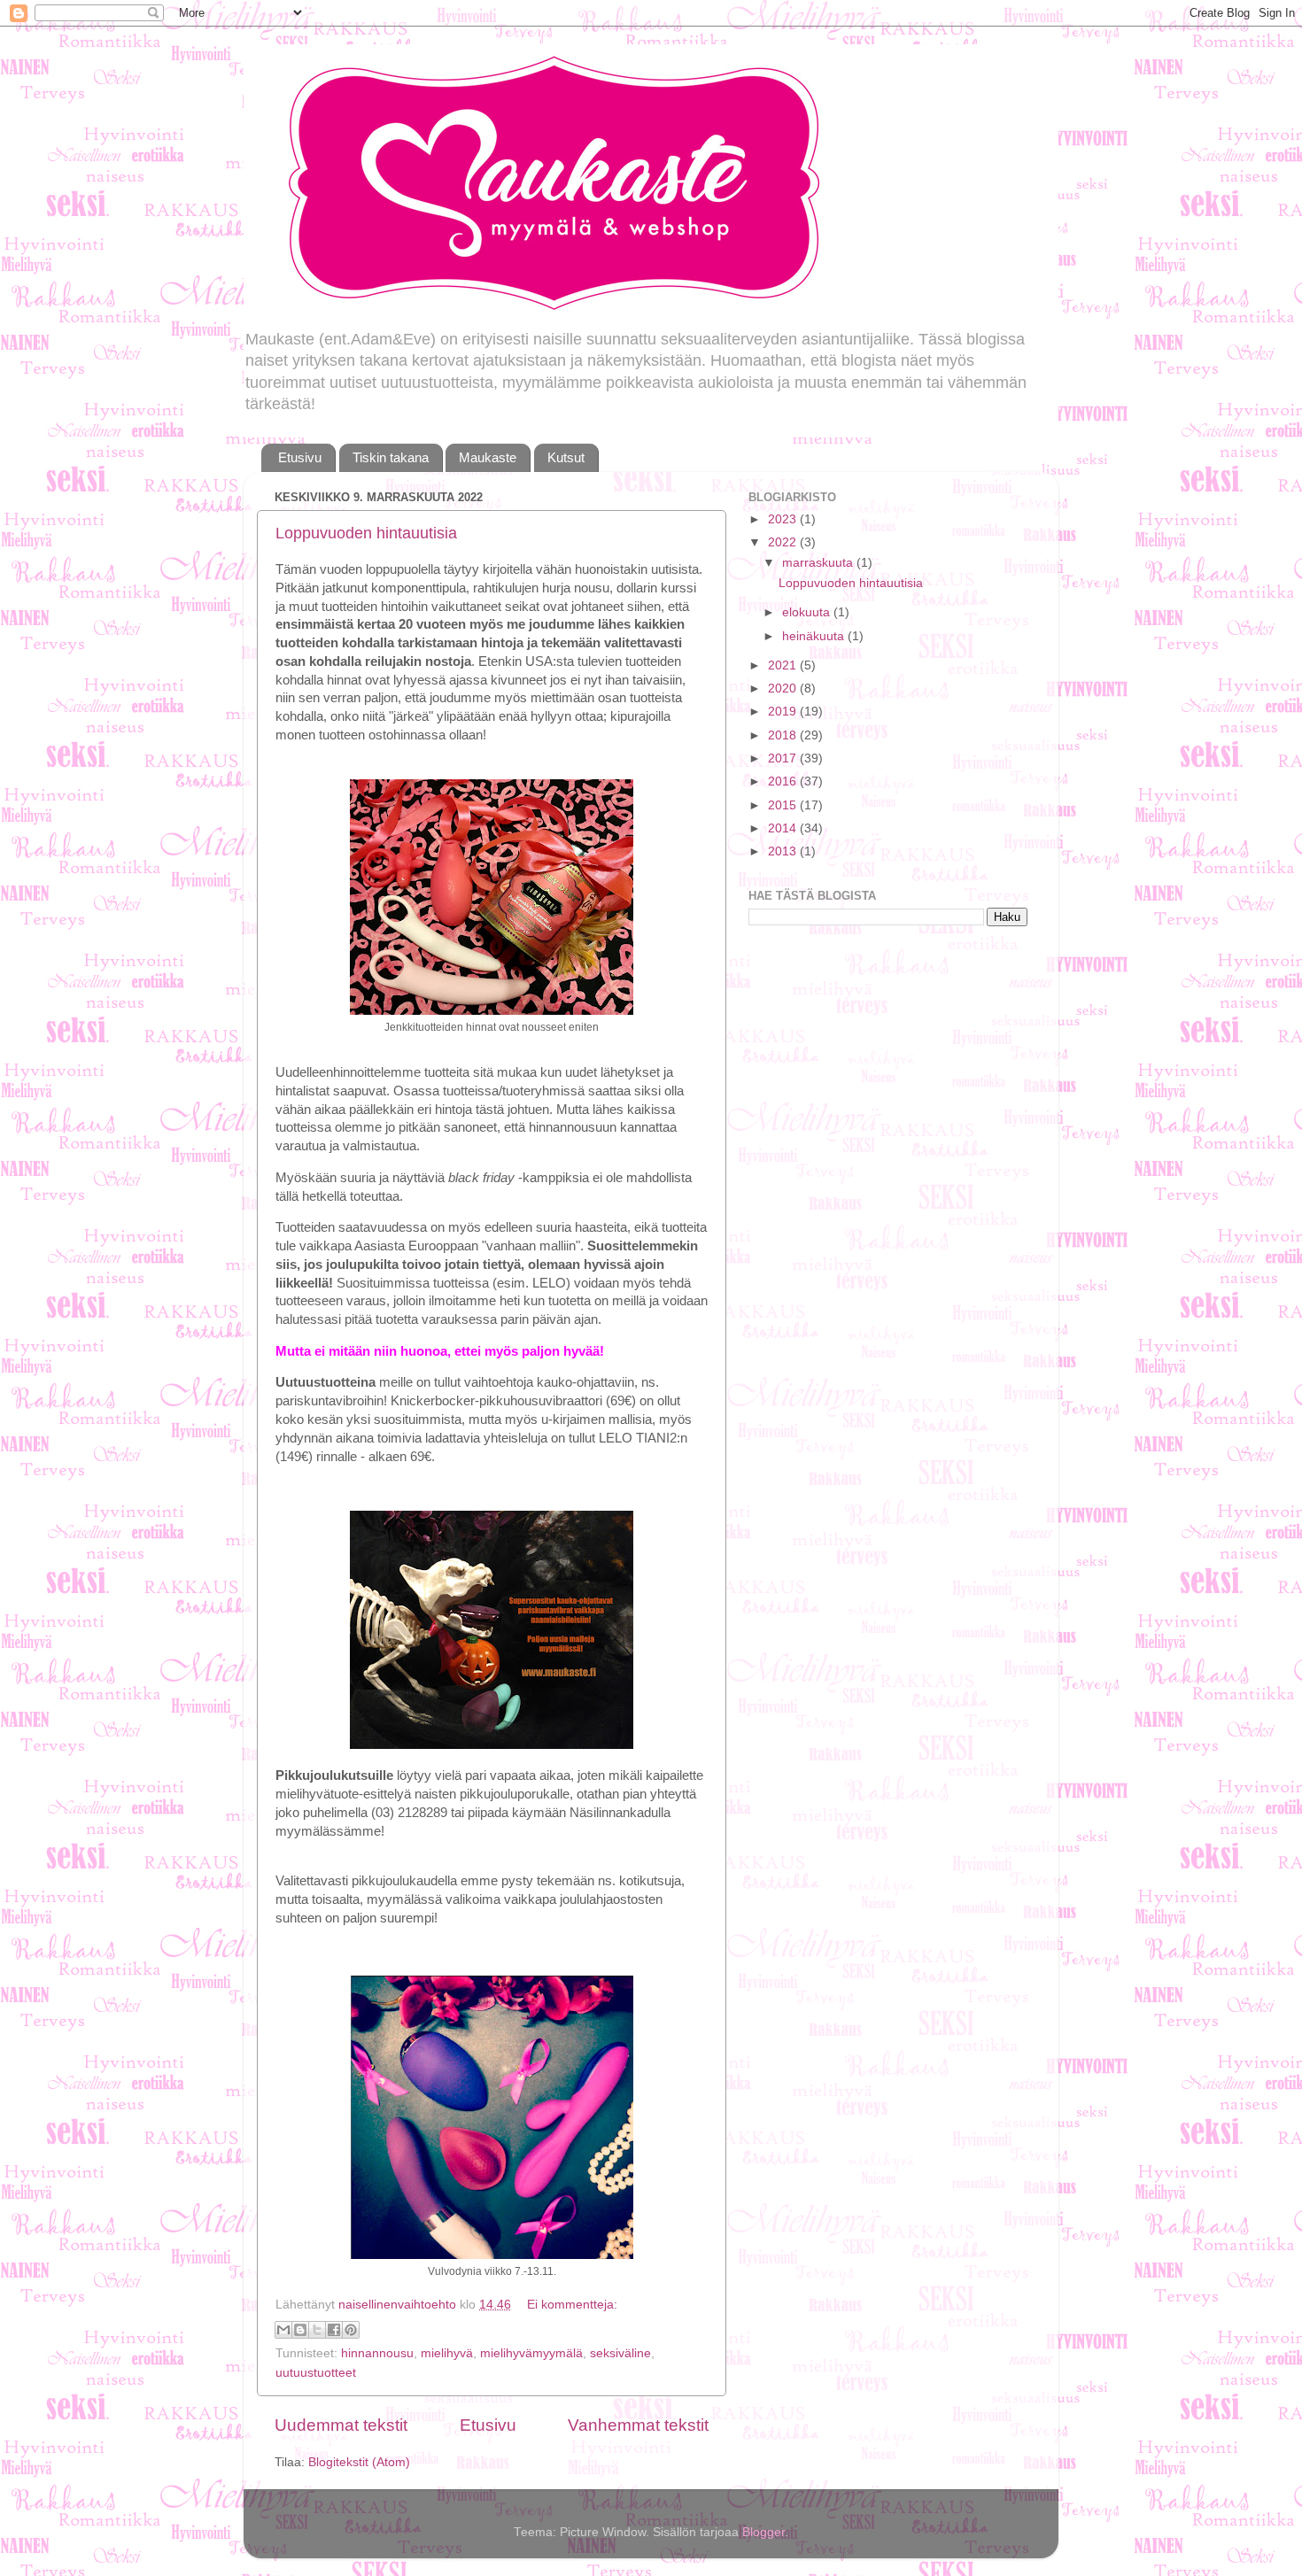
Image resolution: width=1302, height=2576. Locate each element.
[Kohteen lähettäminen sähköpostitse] (283, 2330)
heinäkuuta (815, 636)
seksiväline (620, 2353)
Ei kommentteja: (572, 2305)
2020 (784, 688)
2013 (784, 851)
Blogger (763, 2532)
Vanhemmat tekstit (638, 2425)
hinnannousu (377, 2353)
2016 (784, 781)
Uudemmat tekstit (341, 2425)
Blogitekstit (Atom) (359, 2462)
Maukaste (488, 457)
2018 (784, 735)
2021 (784, 665)
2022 (784, 542)
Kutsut (566, 457)
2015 (784, 805)
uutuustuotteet (316, 2373)
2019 (784, 712)
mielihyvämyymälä (531, 2353)
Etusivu (300, 457)
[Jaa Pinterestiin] (351, 2330)
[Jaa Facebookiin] (334, 2330)
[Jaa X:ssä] (317, 2330)
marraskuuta (819, 563)
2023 (784, 519)
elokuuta (808, 612)
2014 (784, 828)
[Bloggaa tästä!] (300, 2330)
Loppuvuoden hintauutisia (366, 533)
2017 (784, 758)
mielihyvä (447, 2353)
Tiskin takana (391, 457)
